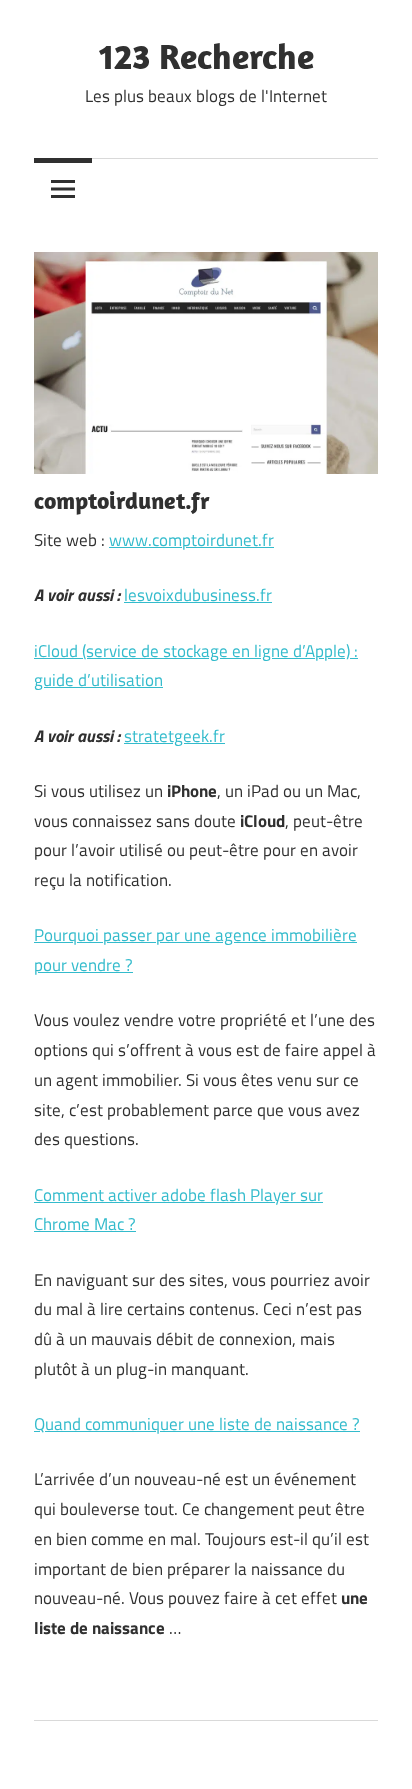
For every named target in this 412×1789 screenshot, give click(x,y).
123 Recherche (206, 55)
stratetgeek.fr (174, 736)
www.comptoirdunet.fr (191, 540)
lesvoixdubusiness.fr (198, 595)
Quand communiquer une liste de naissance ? (197, 1424)
